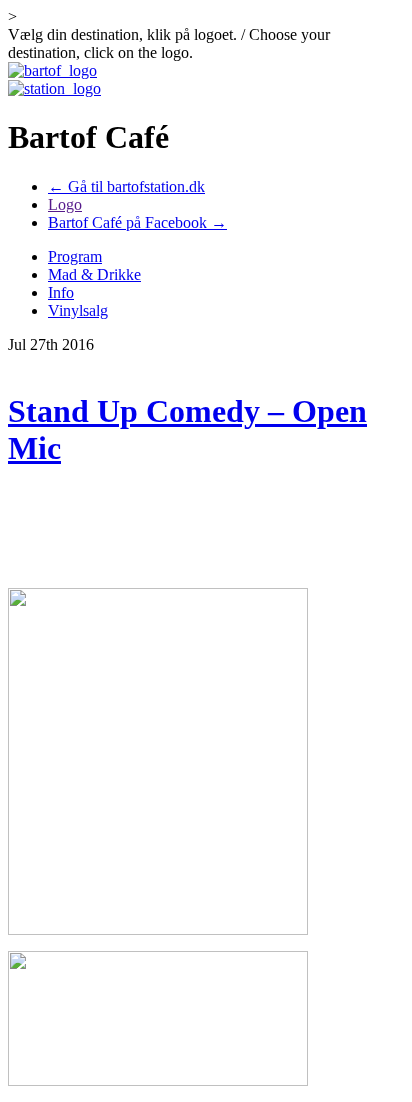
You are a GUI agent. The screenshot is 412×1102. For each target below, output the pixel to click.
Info (61, 292)
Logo (65, 204)
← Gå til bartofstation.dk (126, 186)
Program (75, 256)
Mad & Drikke (94, 274)
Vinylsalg (78, 310)
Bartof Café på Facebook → (137, 222)
